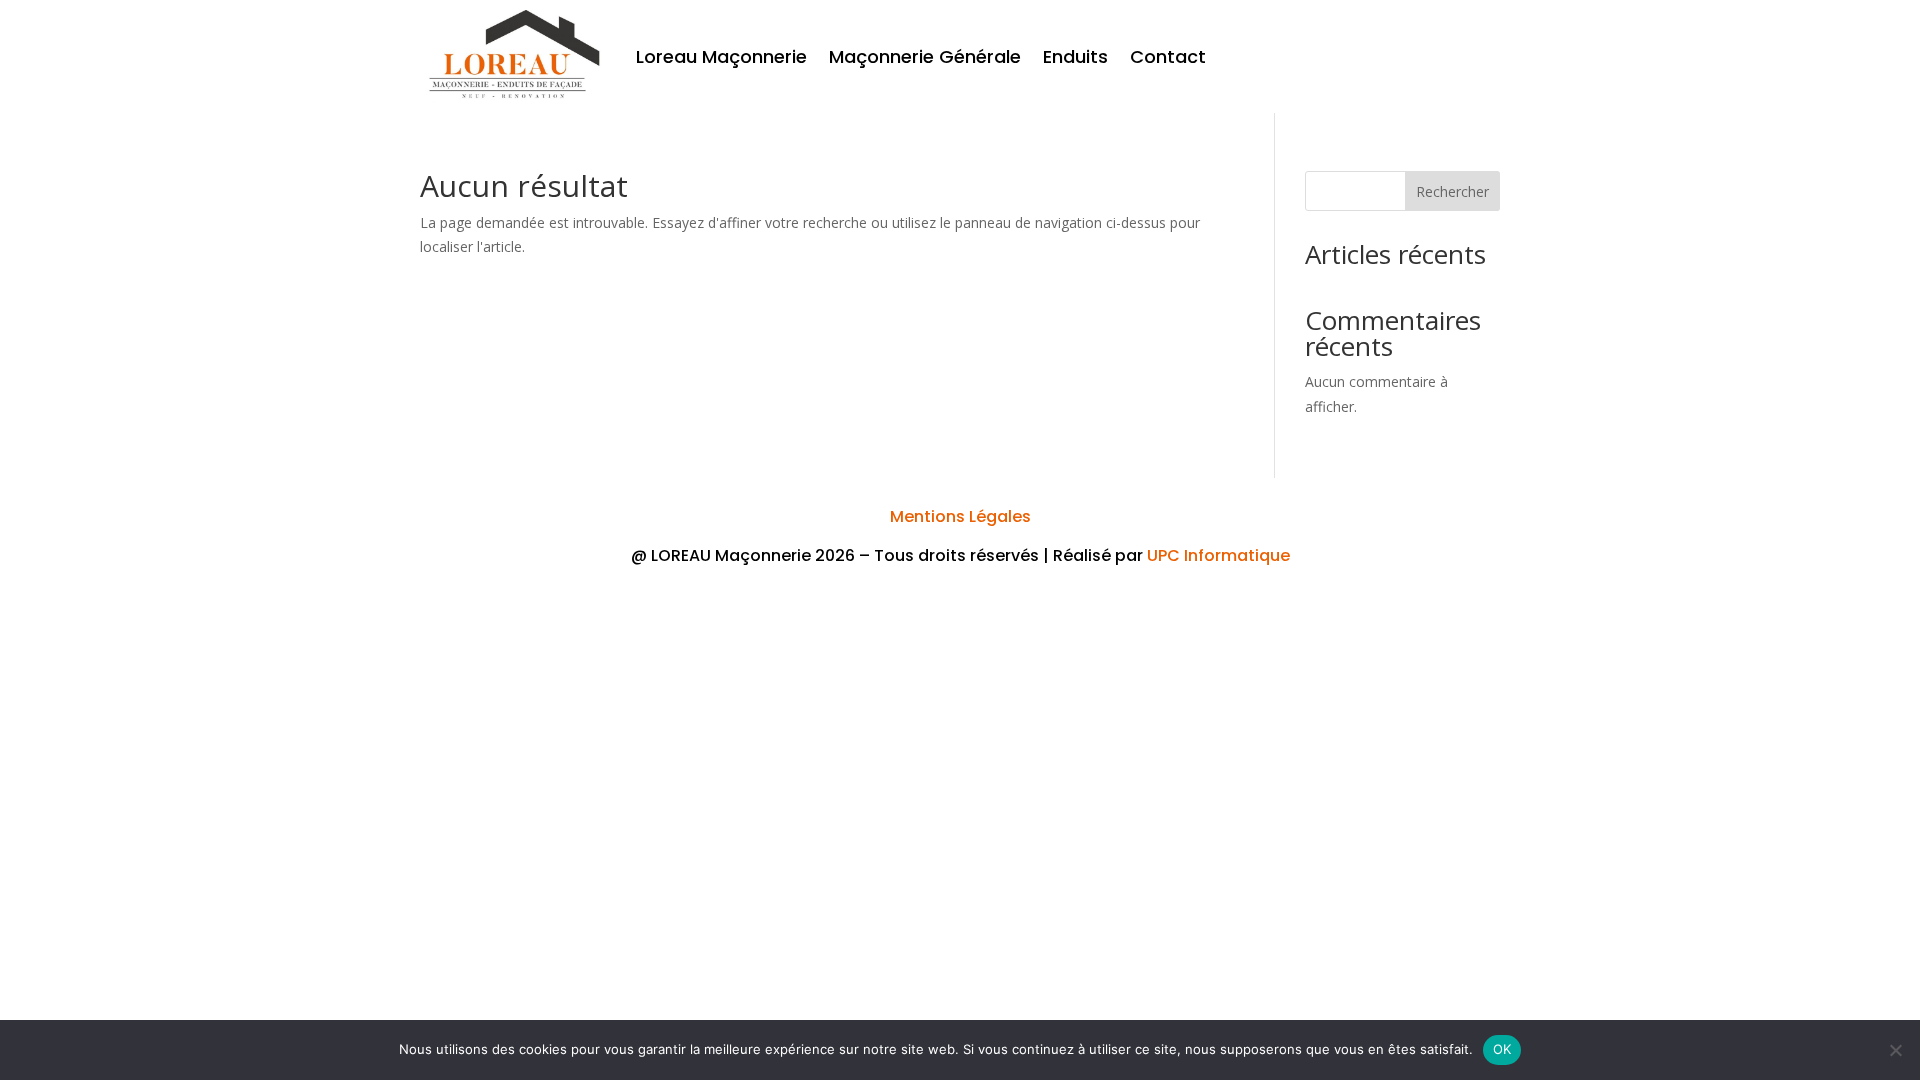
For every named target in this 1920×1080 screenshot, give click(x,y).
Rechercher (1452, 191)
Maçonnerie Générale (925, 56)
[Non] (1895, 1050)
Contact (1168, 56)
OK (1502, 1049)
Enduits (1075, 56)
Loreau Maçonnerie (721, 56)
